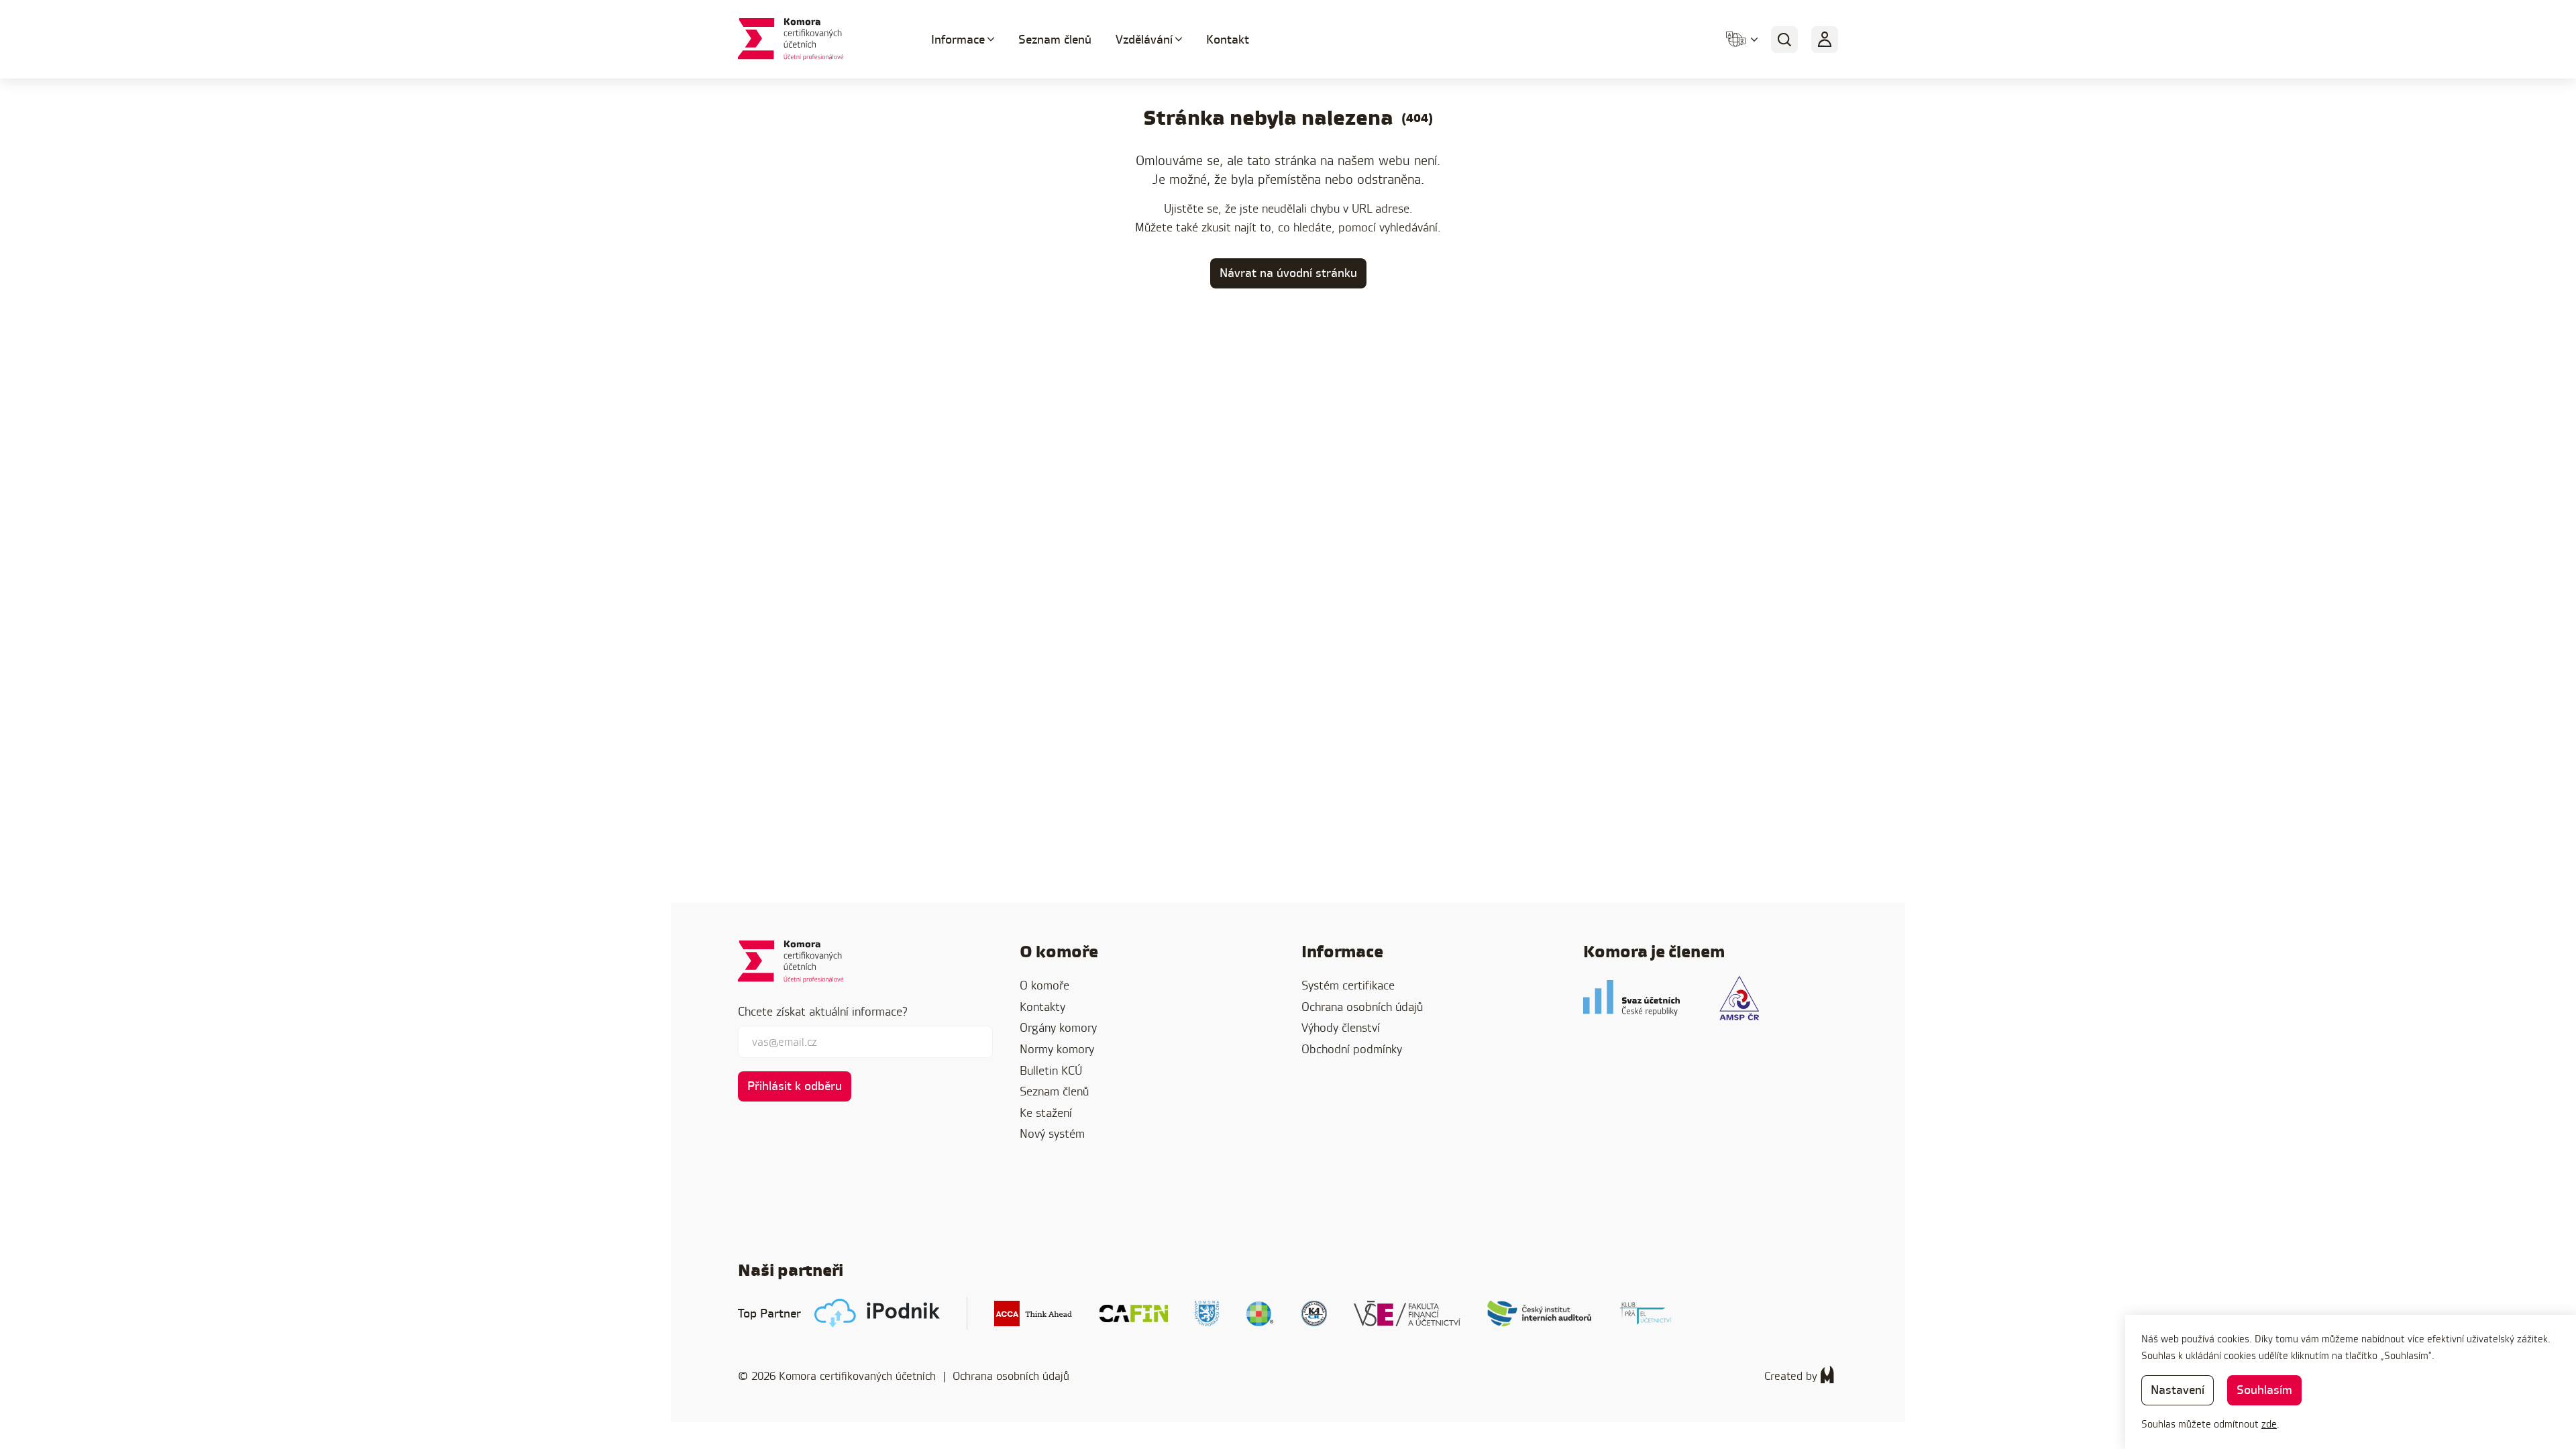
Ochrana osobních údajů (1362, 1007)
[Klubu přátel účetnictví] (1646, 1313)
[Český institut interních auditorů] (1540, 1313)
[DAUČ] (1260, 1313)
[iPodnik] (877, 1313)
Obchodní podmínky (1352, 1049)
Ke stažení (1046, 1113)
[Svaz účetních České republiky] (1631, 998)
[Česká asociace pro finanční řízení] (1134, 1313)
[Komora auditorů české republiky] (1314, 1313)
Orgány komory (1058, 1027)
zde (2269, 1424)
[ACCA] (1033, 1313)
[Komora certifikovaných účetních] (818, 39)
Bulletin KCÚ (1051, 1070)
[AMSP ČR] (1739, 998)
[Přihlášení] (1825, 40)
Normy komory (1057, 1049)
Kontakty (1042, 1007)
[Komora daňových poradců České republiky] (1207, 1313)
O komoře (1044, 985)
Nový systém (1052, 1133)
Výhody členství (1341, 1027)
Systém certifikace (1348, 985)
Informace (958, 39)
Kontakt (1228, 39)
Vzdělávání (1144, 39)
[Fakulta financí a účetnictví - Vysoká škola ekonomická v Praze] (1407, 1313)
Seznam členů (1055, 39)
